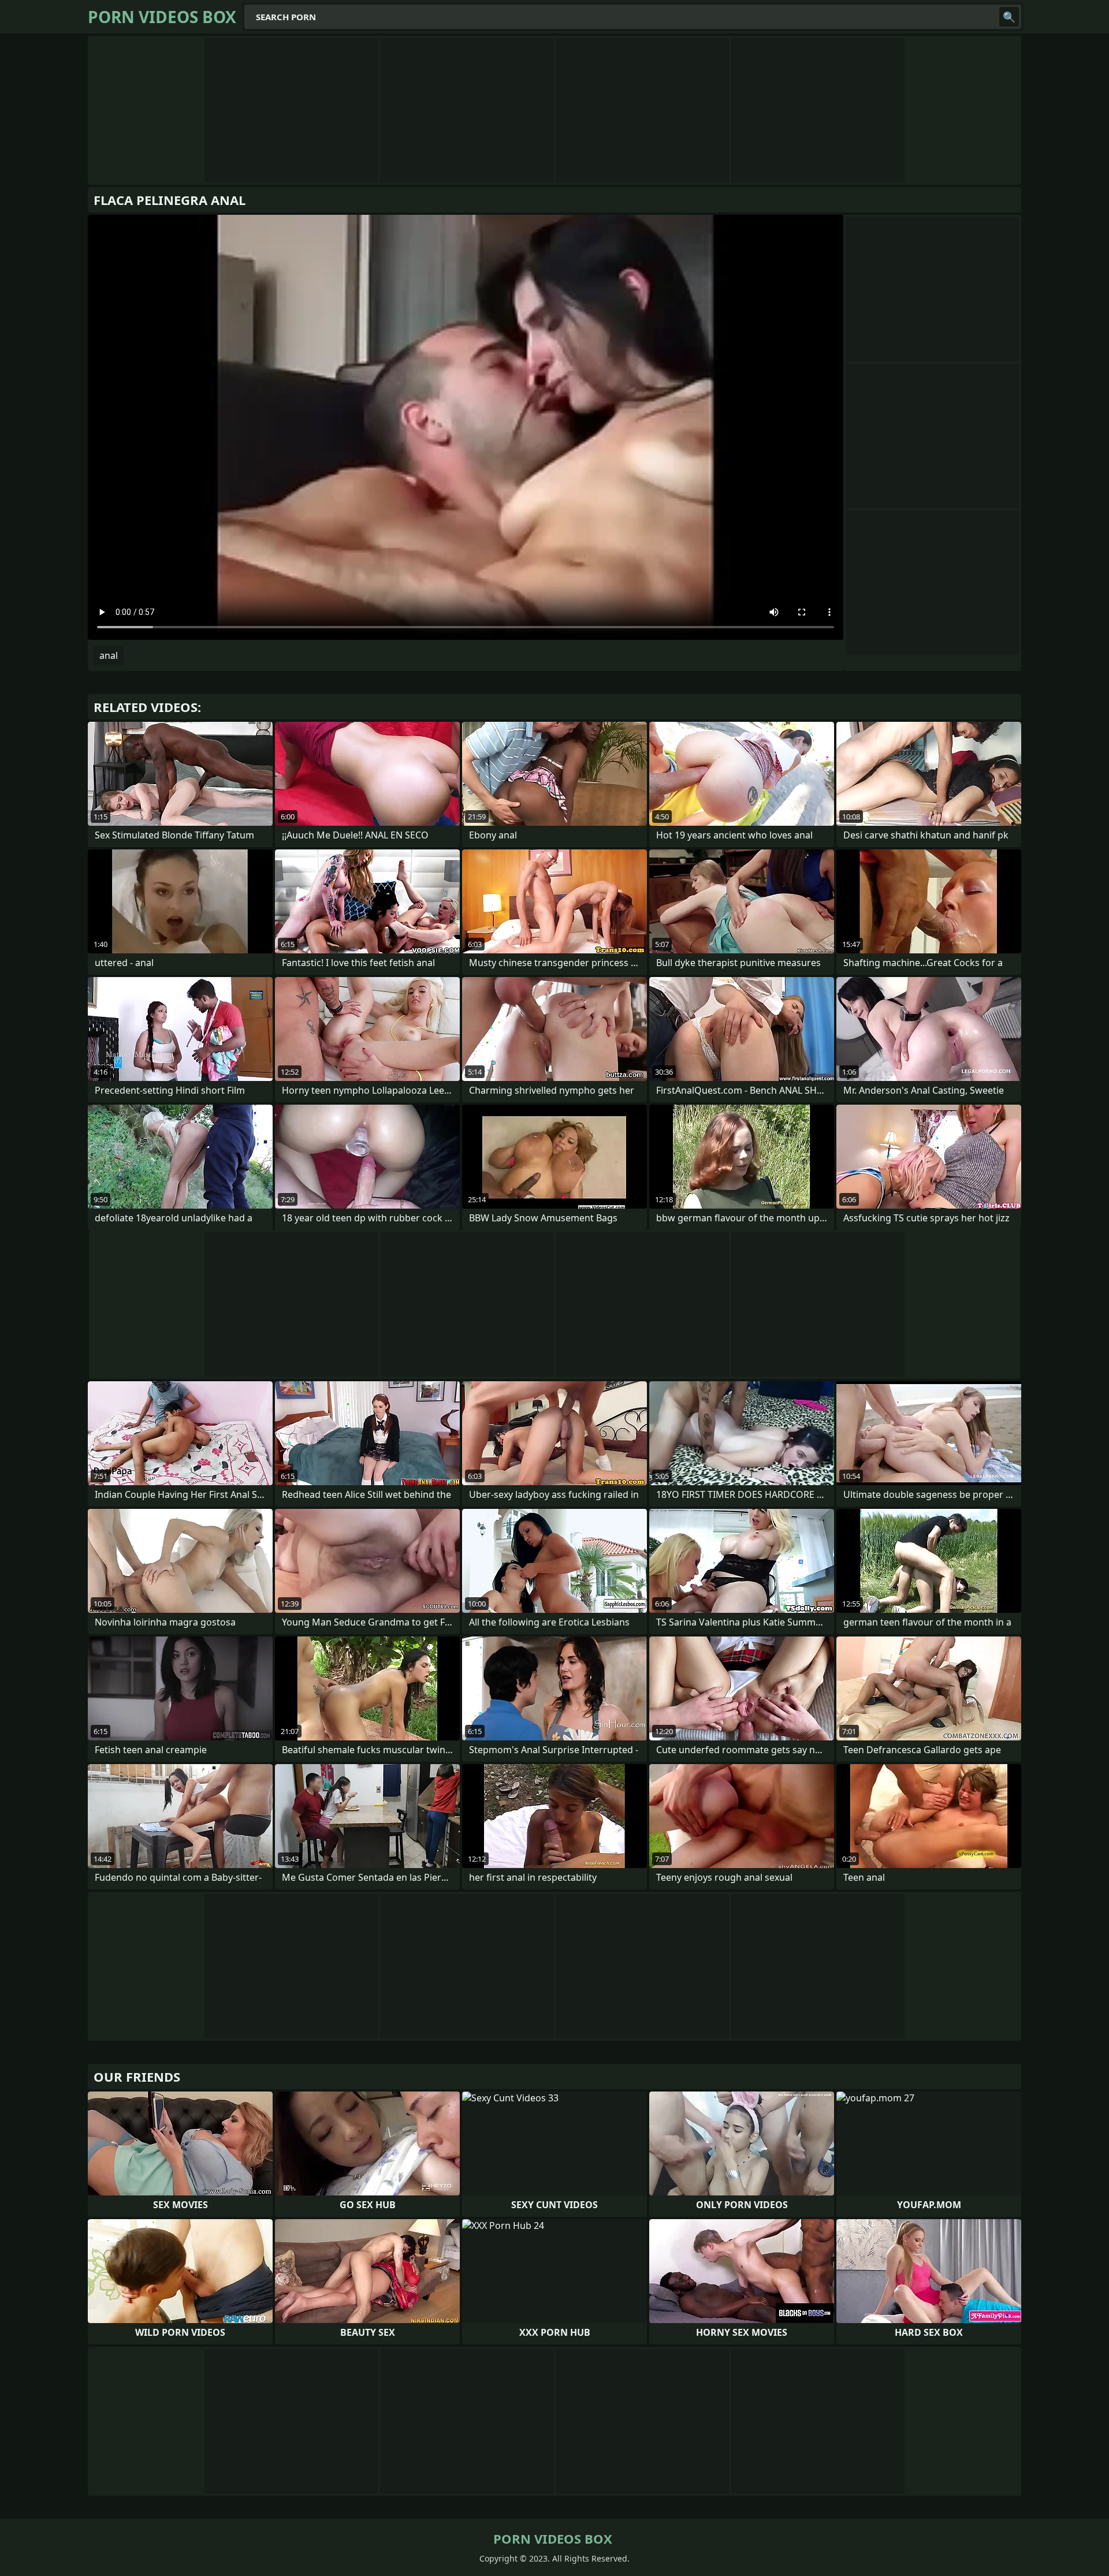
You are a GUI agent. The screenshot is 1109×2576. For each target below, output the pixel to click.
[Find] (1009, 17)
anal (109, 655)
